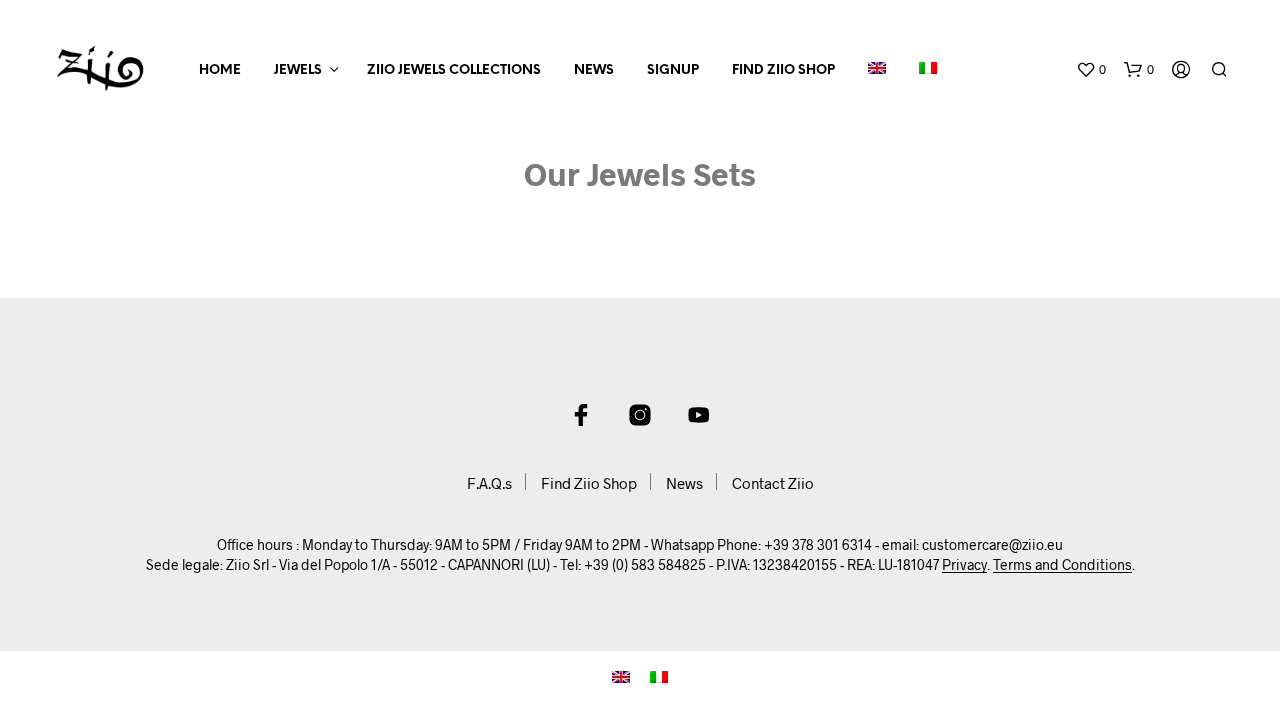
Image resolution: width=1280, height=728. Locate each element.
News (594, 70)
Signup (673, 70)
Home (220, 70)
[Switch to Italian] (928, 71)
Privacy (964, 565)
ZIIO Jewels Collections (454, 70)
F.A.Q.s (489, 483)
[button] (1091, 70)
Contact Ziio (773, 483)
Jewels (298, 70)
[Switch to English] (621, 674)
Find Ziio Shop (783, 70)
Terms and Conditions (1062, 565)
